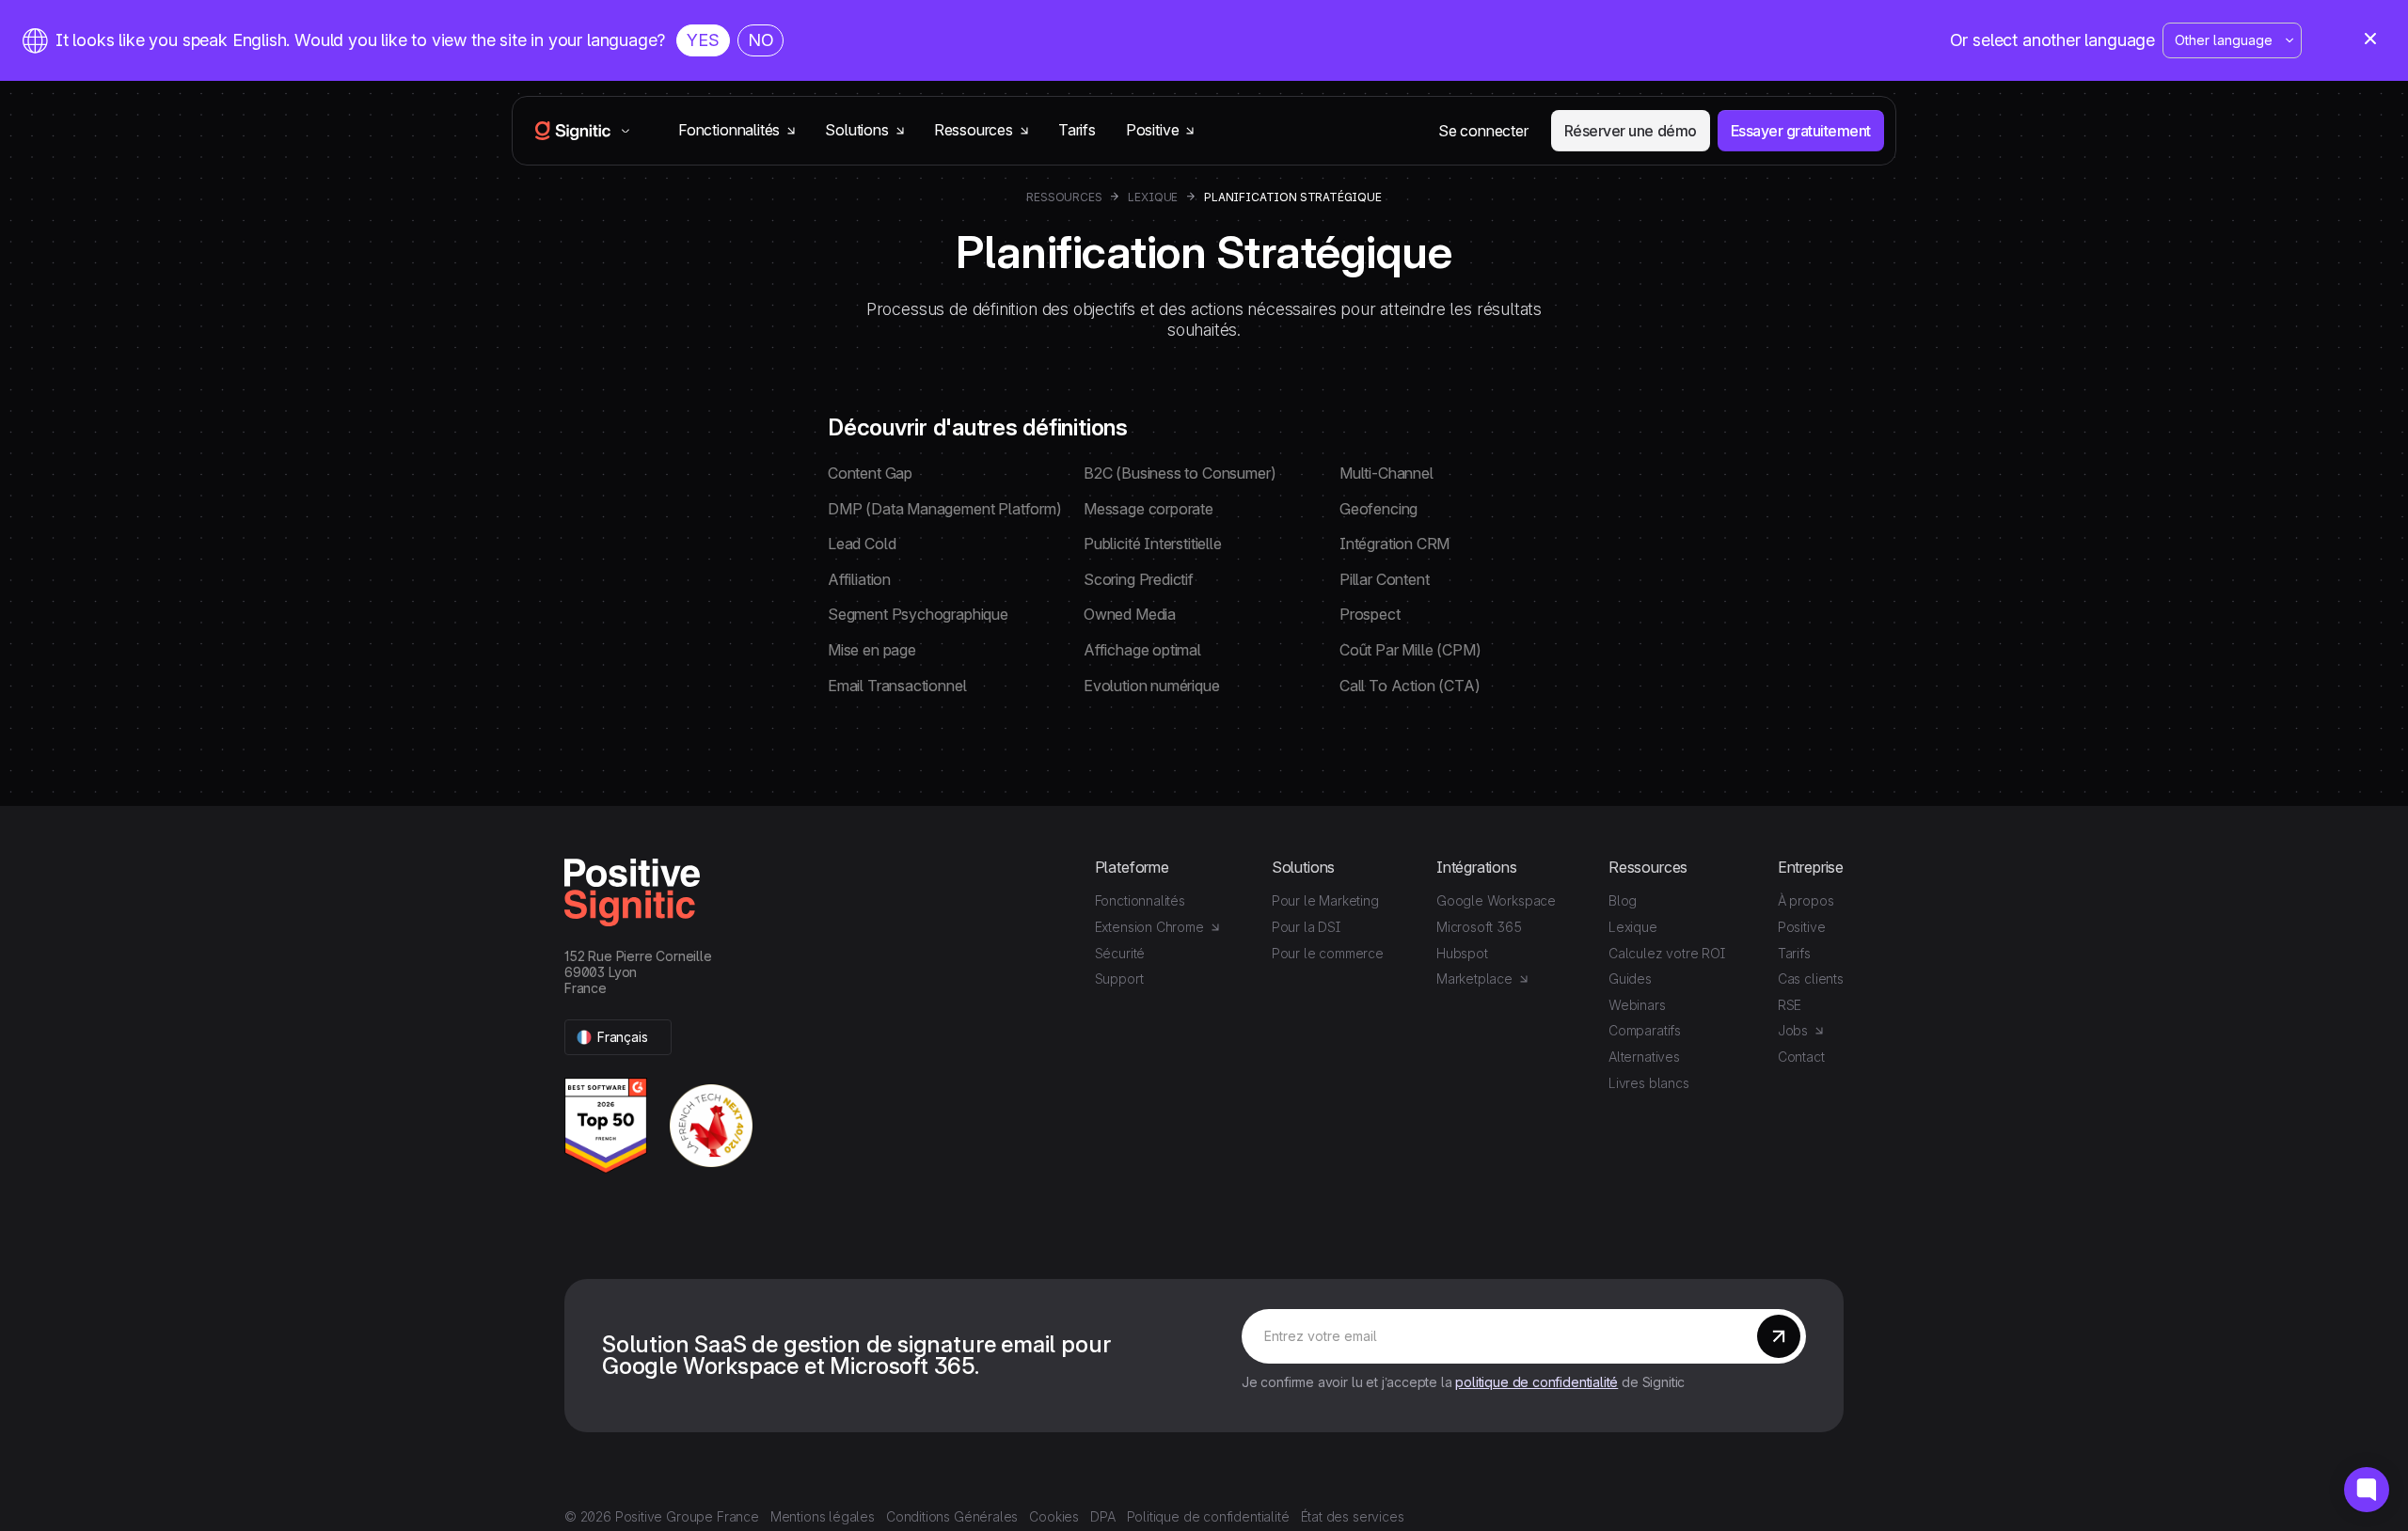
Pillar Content (1384, 579)
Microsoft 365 (1479, 927)
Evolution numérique (1152, 686)
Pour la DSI (1306, 927)
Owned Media (1130, 614)
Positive (1802, 927)
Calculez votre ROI (1667, 953)
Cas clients (1811, 979)
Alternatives (1644, 1057)
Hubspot (1462, 953)
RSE (1790, 1005)
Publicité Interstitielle (1153, 544)
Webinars (1637, 1005)
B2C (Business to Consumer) (1180, 473)
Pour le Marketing (1325, 900)
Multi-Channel (1386, 473)
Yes (703, 40)
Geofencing (1378, 509)
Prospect (1370, 614)
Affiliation (859, 579)
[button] (618, 1038)
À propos (1806, 900)
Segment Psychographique (918, 614)
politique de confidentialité (1537, 1382)
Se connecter (1483, 131)
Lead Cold (862, 544)
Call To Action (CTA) (1410, 686)
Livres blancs (1649, 1083)
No (761, 40)
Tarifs (1077, 130)
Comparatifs (1645, 1030)
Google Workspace (1496, 900)
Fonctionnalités (1140, 900)
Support (1119, 979)
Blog (1623, 900)
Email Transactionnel (897, 686)
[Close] (2370, 41)
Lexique (1153, 197)
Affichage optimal (1142, 650)
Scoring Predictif (1139, 579)
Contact (1801, 1057)
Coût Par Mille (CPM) (1410, 650)
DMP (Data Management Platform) (945, 509)
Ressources (1064, 197)
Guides (1630, 979)
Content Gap (870, 473)
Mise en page (872, 650)
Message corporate (1149, 509)
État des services (1353, 1516)
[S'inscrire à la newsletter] (1779, 1336)
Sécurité (1120, 953)
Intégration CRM (1394, 544)
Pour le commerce (1328, 953)
